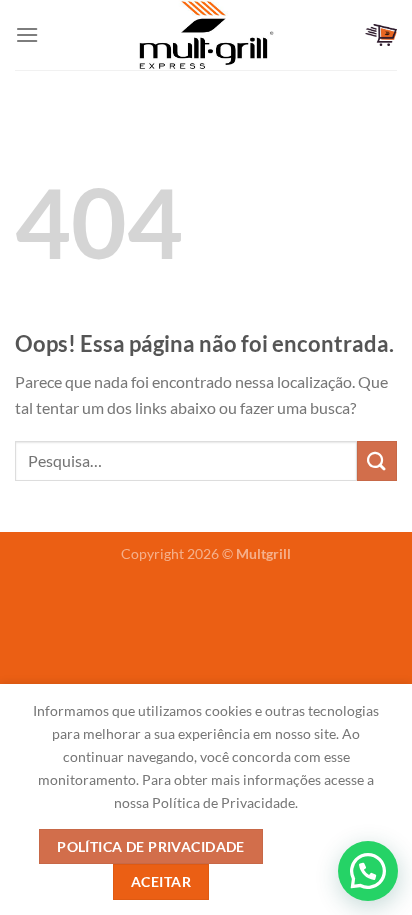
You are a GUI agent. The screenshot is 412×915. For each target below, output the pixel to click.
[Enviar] (377, 460)
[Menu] (27, 34)
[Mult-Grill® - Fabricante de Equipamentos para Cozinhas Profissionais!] (206, 35)
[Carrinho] (381, 35)
